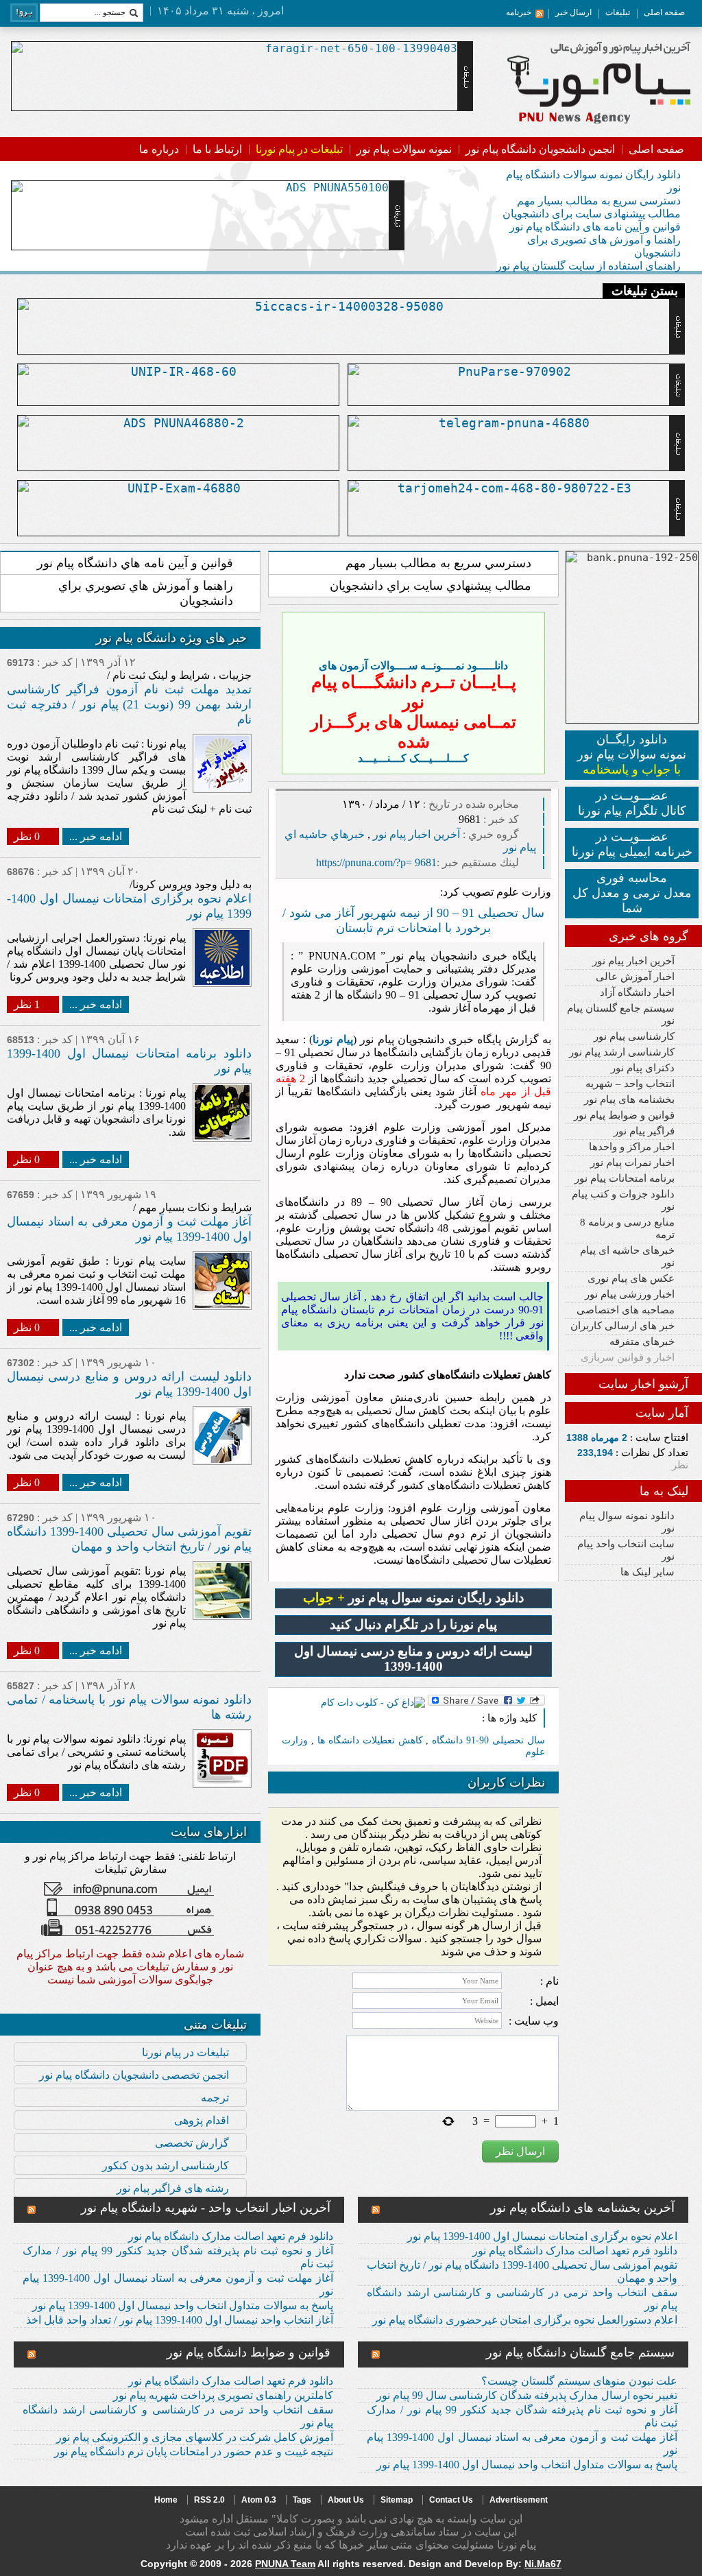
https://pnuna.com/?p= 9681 (376, 862)
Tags (302, 2500)
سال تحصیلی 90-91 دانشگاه (488, 1740)
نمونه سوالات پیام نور (404, 149)
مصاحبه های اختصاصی (626, 1310)
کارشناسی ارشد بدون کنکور (166, 2166)
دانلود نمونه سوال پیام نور (627, 1522)
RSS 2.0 (209, 2500)
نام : (549, 1981)
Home (166, 2500)
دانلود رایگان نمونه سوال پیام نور (413, 1598)
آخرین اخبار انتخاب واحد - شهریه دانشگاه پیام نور (206, 2208)
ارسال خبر (573, 12)
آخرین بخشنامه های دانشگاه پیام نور (582, 2208)
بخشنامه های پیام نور (629, 1099)
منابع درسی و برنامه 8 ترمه (627, 1228)
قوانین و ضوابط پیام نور (624, 1115)
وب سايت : (534, 2021)
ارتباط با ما (217, 149)
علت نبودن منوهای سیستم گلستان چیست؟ (579, 2381)
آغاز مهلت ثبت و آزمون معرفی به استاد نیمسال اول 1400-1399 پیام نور (178, 2285)
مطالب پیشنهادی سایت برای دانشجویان (592, 214)
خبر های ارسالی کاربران (622, 1326)
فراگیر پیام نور (644, 1131)
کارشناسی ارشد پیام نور (622, 1052)
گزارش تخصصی (192, 2143)
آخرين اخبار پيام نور (416, 834)
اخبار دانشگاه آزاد (637, 992)
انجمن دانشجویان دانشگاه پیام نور (540, 149)
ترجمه (215, 2098)
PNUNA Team (285, 2564)
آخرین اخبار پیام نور (633, 961)
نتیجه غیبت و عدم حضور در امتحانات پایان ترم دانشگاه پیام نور (194, 2452)
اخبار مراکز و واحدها (632, 1147)
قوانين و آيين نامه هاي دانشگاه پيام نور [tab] (135, 563)
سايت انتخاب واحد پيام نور (626, 1550)
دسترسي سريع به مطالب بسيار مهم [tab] (438, 563)
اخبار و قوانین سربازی (628, 1357)
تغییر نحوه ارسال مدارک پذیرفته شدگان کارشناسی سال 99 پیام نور (527, 2395)
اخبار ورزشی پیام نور (630, 1294)
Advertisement (519, 2500)
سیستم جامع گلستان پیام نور (621, 1014)
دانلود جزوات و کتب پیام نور (623, 1200)
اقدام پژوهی (202, 2120)
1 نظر (27, 1004)
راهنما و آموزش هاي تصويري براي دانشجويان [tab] (146, 593)
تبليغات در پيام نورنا (185, 2052)
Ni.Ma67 (543, 2564)
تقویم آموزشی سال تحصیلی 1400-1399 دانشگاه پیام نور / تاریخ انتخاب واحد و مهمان (522, 2271)
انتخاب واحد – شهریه (630, 1084)
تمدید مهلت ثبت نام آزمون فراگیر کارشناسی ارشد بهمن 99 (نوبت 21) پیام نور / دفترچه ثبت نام (129, 704)
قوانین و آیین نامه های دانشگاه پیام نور (595, 227)
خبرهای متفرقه (642, 1341)
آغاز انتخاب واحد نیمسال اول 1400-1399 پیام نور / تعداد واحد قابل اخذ (180, 2320)
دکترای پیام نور (643, 1068)
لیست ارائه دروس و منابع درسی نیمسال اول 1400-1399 (413, 1659)
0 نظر (27, 836)
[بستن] (532, 625)
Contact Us (451, 2500)
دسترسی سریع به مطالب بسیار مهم (599, 201)
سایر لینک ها (647, 1572)
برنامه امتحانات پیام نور (625, 1178)
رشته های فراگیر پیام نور (173, 2188)
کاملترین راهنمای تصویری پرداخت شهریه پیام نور (223, 2395)
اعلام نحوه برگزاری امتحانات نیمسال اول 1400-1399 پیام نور (542, 2236)
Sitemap (397, 2500)
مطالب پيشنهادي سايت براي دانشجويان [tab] (431, 586)
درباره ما (159, 149)
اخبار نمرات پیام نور (632, 1162)
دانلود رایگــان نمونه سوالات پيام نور (632, 754)
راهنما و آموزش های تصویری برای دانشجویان (604, 246)
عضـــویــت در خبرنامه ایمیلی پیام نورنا (632, 844)
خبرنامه (519, 12)
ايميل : (544, 2001)
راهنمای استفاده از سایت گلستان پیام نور (589, 266)
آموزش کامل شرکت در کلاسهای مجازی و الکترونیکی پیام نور (195, 2437)
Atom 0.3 (259, 2500)
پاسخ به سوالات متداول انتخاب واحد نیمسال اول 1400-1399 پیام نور (183, 2305)
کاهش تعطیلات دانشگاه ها (370, 1740)
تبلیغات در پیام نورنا (299, 149)
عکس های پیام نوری (631, 1278)
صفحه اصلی (664, 12)
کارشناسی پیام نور (634, 1036)
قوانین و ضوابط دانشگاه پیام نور (249, 2352)
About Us (346, 2500)
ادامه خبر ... (96, 836)
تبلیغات (618, 12)
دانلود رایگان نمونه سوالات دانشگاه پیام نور (593, 181)
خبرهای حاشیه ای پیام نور (627, 1256)
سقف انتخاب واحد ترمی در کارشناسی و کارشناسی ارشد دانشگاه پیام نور (522, 2299)
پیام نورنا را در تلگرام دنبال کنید (413, 1624)
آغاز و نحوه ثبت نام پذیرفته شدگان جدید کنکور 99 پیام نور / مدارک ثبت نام (178, 2257)
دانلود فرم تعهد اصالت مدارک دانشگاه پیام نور (575, 2251)
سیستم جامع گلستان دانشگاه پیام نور (580, 2352)
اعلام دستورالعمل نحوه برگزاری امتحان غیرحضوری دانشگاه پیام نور (525, 2320)
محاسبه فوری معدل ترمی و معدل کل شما (632, 893)
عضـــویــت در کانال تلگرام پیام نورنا (632, 803)
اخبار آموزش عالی (635, 977)
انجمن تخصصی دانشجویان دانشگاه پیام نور (134, 2075)
